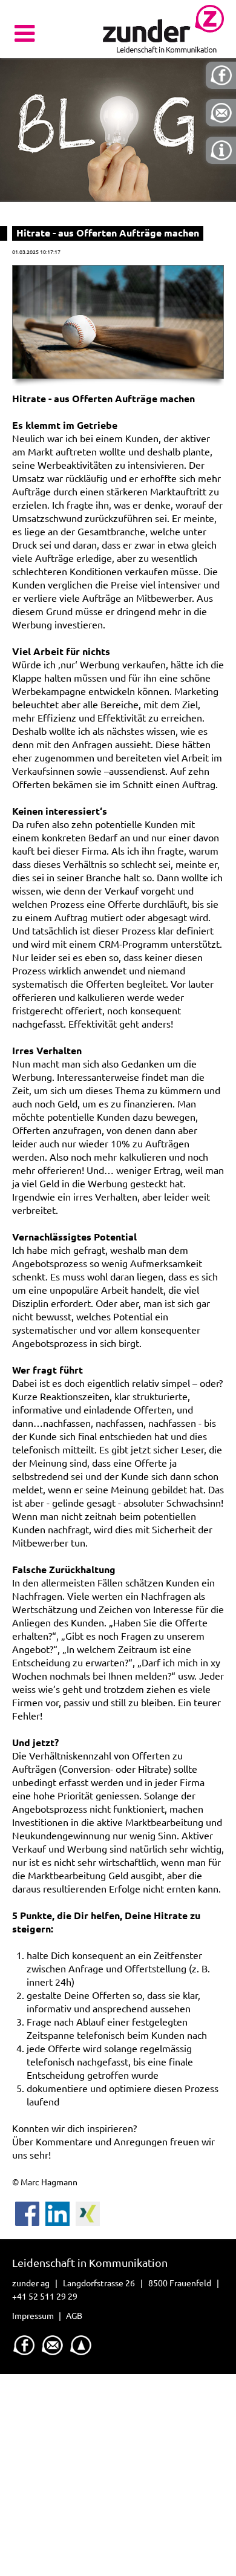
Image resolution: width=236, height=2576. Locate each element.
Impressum (33, 2316)
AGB (74, 2316)
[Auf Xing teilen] (88, 2208)
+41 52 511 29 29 (45, 2297)
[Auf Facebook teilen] (27, 2208)
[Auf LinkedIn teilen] (57, 2208)
